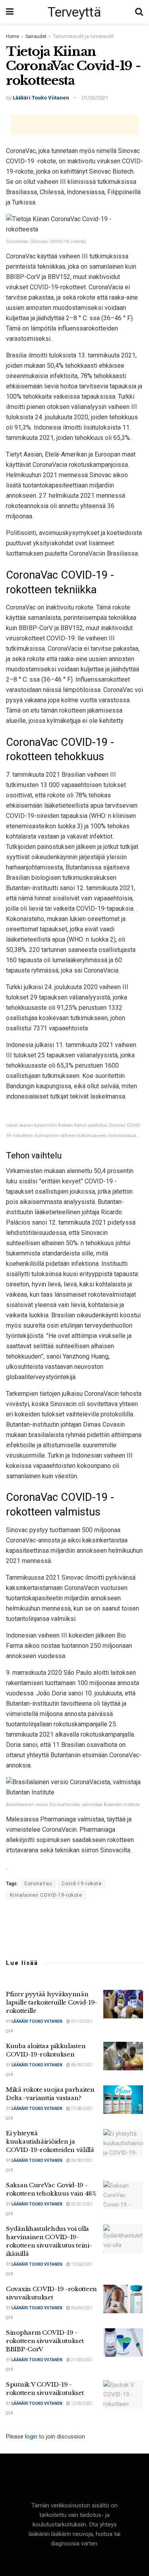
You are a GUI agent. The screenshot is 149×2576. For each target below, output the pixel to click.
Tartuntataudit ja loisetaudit (83, 36)
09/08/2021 (81, 2160)
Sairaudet (36, 36)
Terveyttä (74, 12)
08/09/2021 (81, 2065)
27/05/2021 (81, 2360)
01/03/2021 (95, 98)
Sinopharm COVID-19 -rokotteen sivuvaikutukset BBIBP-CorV (45, 2341)
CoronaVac (38, 1884)
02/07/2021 (81, 2204)
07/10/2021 (81, 2021)
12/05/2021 (81, 2403)
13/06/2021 (81, 2264)
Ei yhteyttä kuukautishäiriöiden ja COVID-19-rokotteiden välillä (50, 2141)
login (31, 2436)
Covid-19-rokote (82, 1884)
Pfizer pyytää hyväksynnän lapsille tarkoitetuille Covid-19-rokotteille (52, 2002)
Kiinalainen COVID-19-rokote (46, 1895)
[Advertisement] (75, 125)
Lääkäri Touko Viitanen (41, 98)
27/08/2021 (81, 2109)
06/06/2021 (81, 2308)
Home (13, 36)
